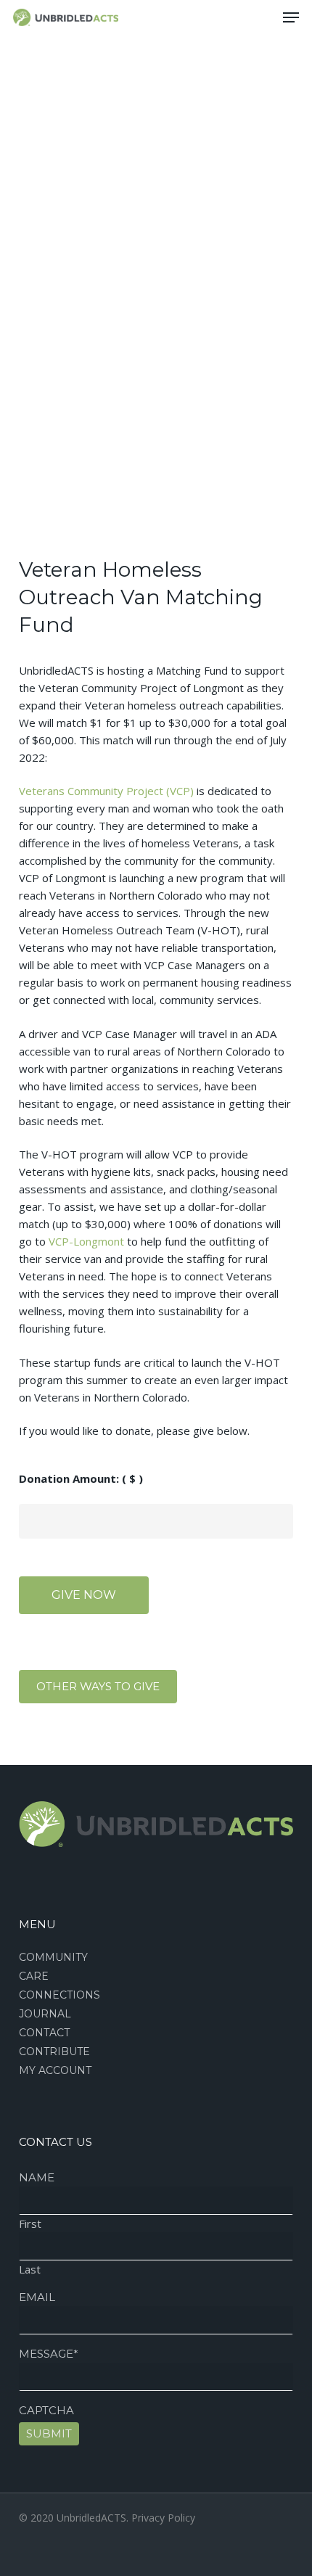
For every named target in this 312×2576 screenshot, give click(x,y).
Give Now (84, 1595)
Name (37, 2177)
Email (37, 2297)
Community (53, 1957)
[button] (291, 17)
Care (34, 1976)
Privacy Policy (163, 2518)
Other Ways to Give (98, 1686)
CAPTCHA (46, 2410)
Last (30, 2269)
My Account (55, 2070)
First (30, 2223)
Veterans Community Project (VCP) (106, 791)
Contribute (54, 2052)
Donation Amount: (81, 1478)
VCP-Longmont (86, 1241)
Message (49, 2354)
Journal (45, 2014)
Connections (59, 1995)
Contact (44, 2033)
